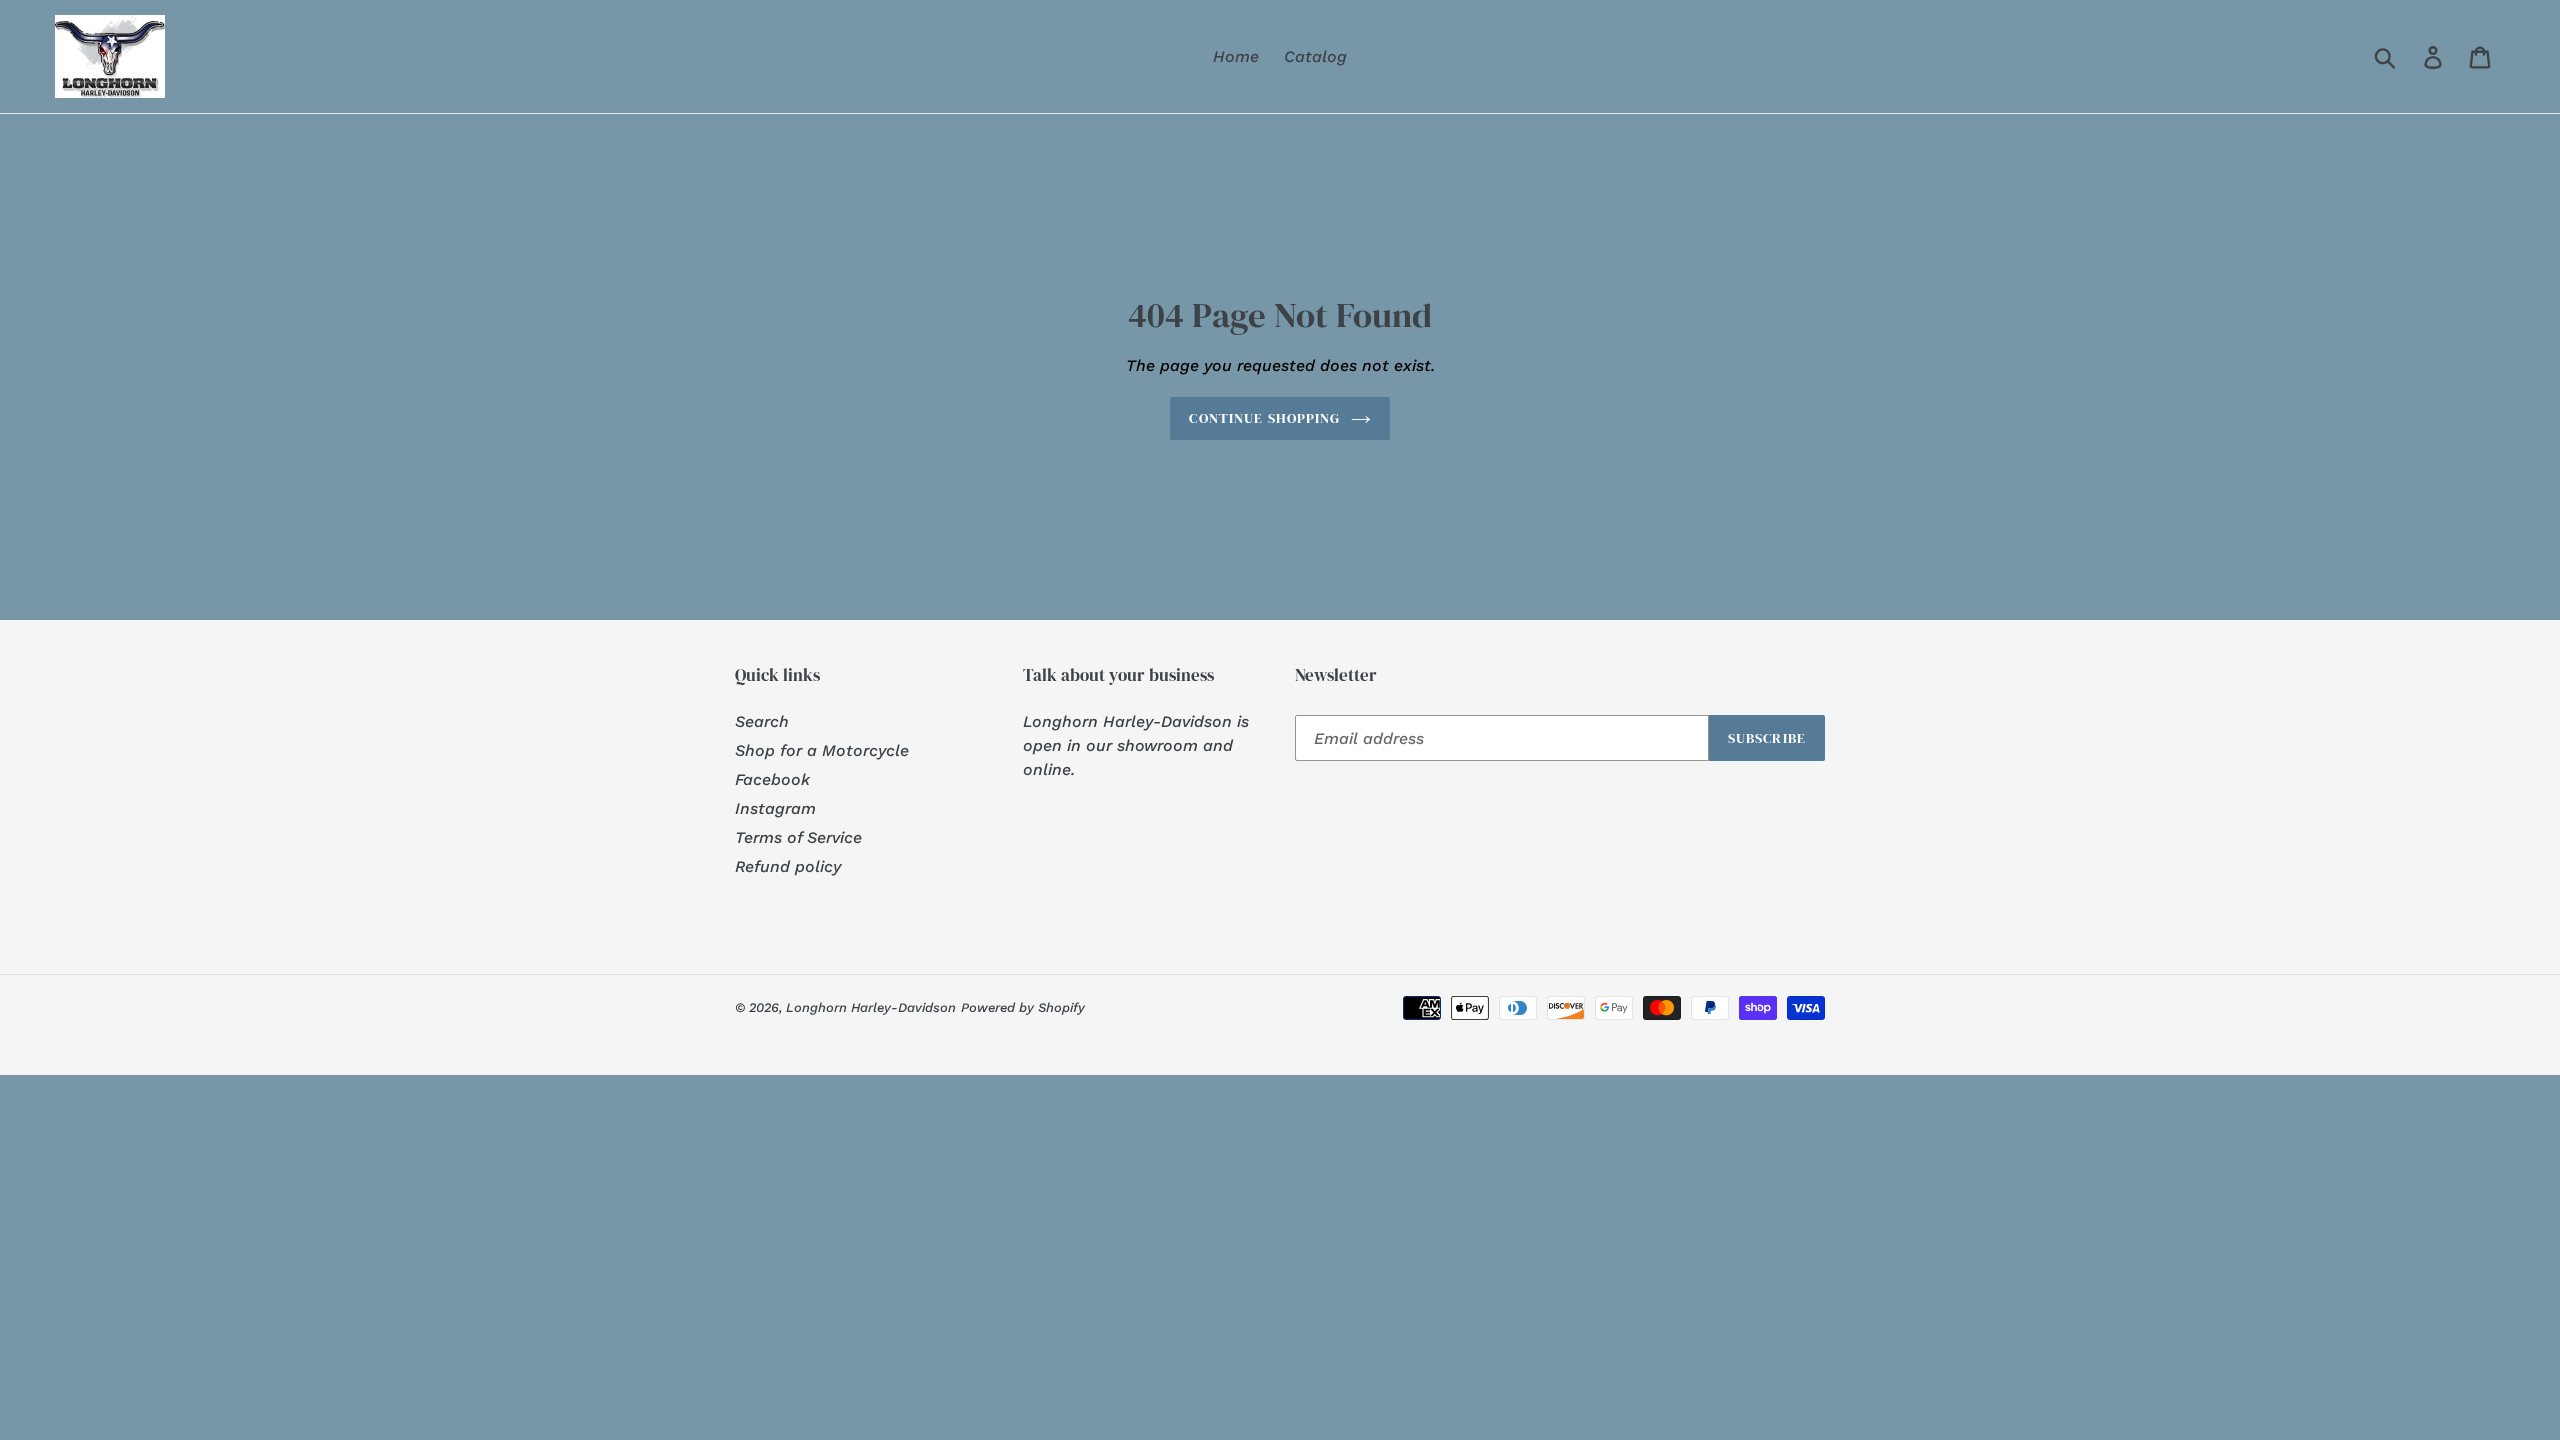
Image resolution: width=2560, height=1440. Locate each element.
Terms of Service (798, 837)
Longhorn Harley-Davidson (871, 1007)
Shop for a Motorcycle (822, 750)
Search (762, 721)
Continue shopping (1264, 418)
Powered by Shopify (1023, 1007)
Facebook (772, 779)
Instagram (775, 808)
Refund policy (788, 866)
